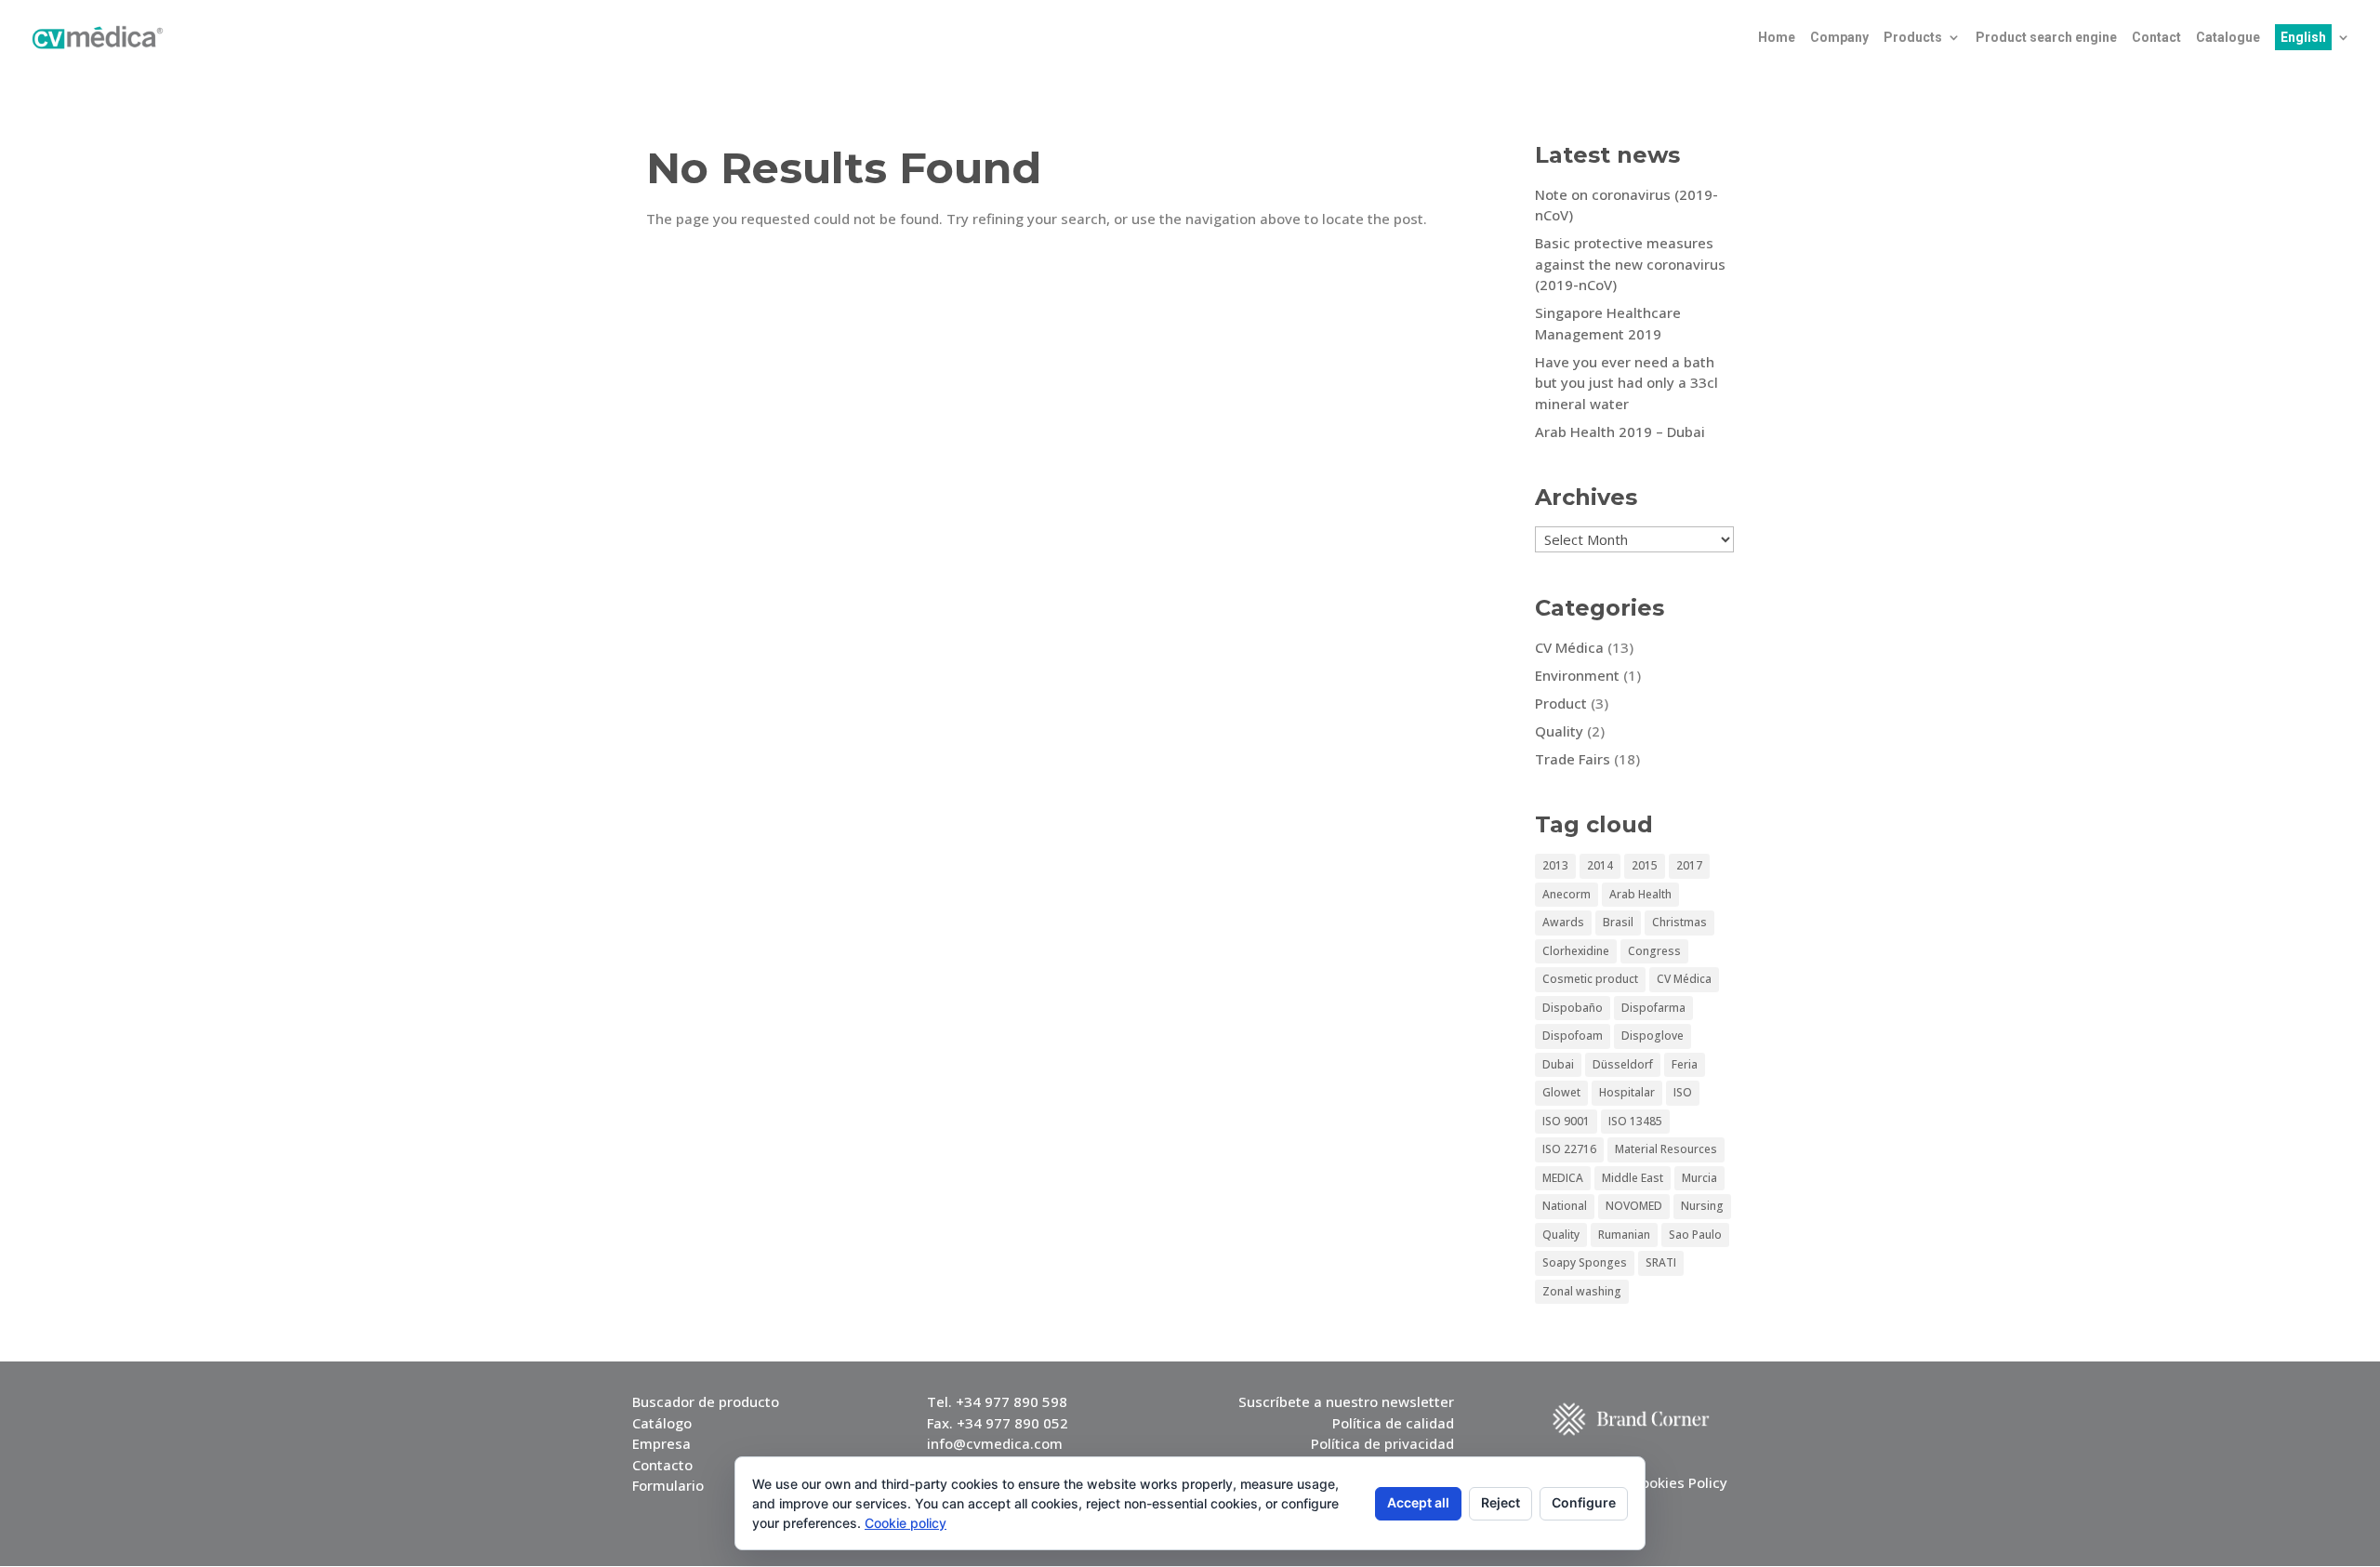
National (1565, 1206)
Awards (1563, 922)
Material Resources (1666, 1149)
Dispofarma (1653, 1008)
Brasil (1618, 922)
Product (1561, 703)
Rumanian (1624, 1235)
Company (1839, 38)
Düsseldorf (1623, 1064)
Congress (1654, 951)
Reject (1501, 1502)
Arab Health (1640, 894)
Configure (1584, 1502)
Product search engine (2046, 38)
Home (1777, 38)
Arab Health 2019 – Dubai (1620, 432)
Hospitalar (1627, 1092)
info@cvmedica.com (995, 1443)
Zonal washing (1582, 1291)
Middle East (1633, 1178)
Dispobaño (1573, 1008)
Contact (2156, 38)
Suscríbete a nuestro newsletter (1346, 1401)
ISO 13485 (1635, 1121)
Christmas (1679, 922)
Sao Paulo (1695, 1235)
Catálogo (662, 1423)
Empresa (661, 1443)
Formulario (668, 1485)
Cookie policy (906, 1523)
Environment (1577, 675)
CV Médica (1569, 647)
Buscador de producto (706, 1401)
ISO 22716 (1569, 1149)
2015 (1645, 865)
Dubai (1558, 1064)
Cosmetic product (1590, 979)
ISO (1683, 1092)
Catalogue (2228, 38)
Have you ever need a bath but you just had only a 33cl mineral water (1626, 383)
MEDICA (1563, 1178)
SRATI (1661, 1262)
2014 (1600, 865)
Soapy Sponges (1585, 1262)
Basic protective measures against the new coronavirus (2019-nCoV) (1630, 264)
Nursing (1702, 1206)
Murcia (1699, 1178)
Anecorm (1567, 894)
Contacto (662, 1465)
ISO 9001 (1566, 1121)
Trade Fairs (1573, 759)
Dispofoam (1573, 1036)
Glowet (1561, 1092)
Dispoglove (1653, 1036)
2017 (1689, 865)
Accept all (1418, 1502)
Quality (1559, 731)
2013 (1555, 865)
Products (1913, 38)
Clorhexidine (1576, 951)
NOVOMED (1634, 1206)
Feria (1685, 1064)
